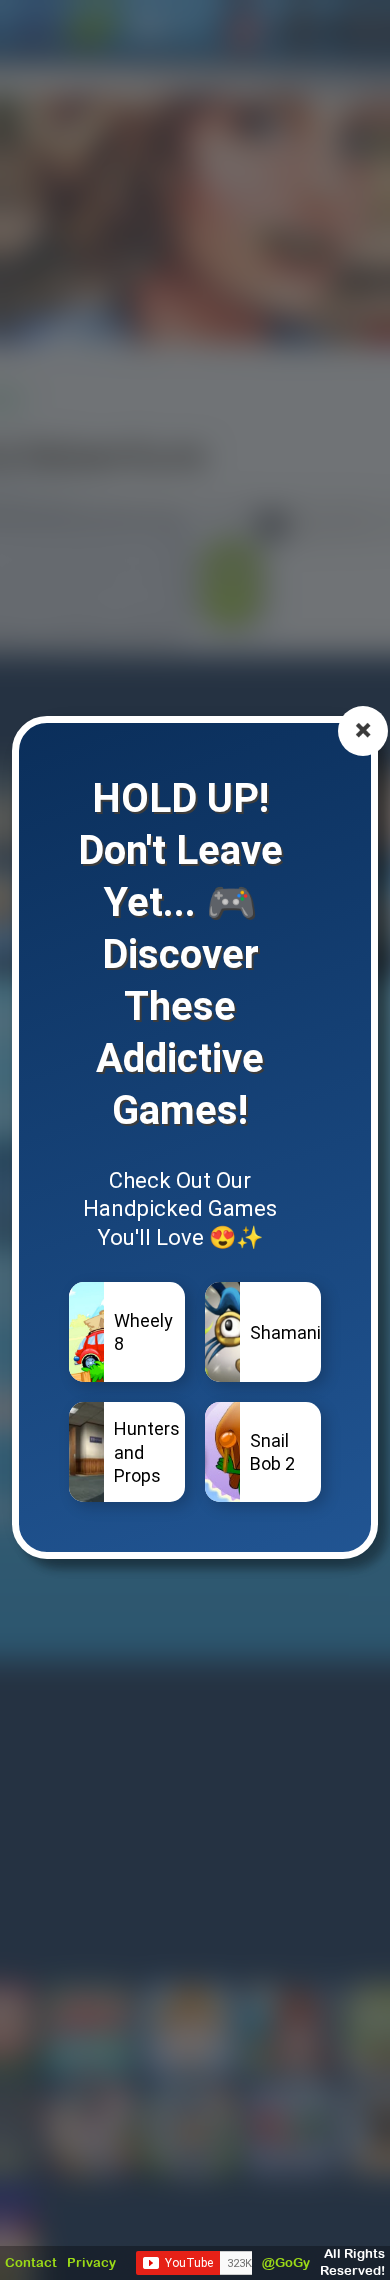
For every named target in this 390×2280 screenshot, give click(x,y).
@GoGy (286, 2262)
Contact (31, 2262)
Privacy (91, 2262)
